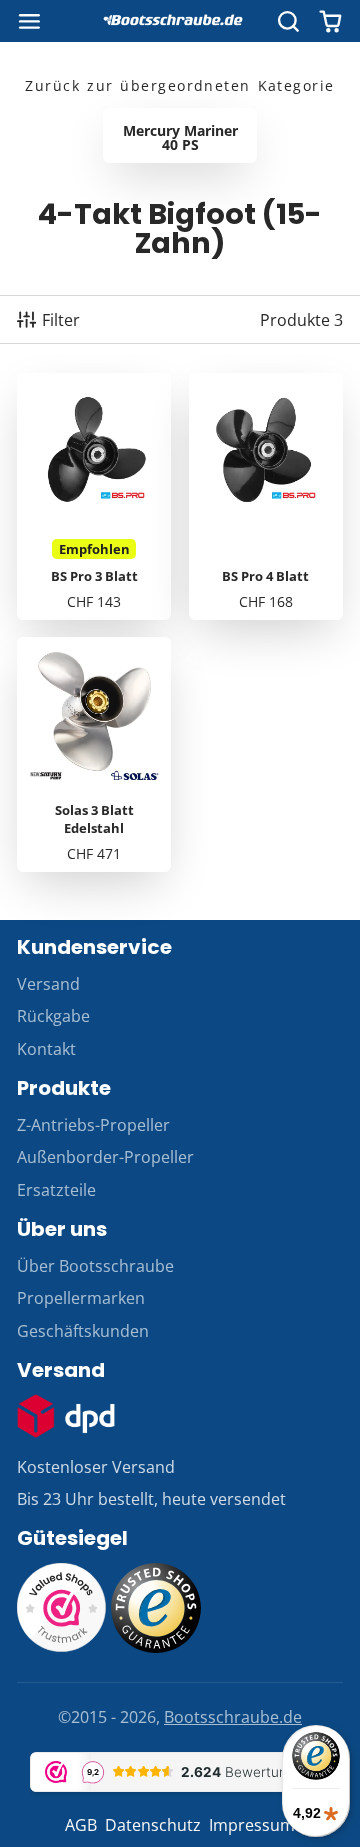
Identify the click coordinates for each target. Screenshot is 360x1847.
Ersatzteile (56, 1190)
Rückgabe (53, 1016)
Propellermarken (81, 1298)
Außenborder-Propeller (105, 1157)
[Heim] (180, 21)
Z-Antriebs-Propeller (93, 1125)
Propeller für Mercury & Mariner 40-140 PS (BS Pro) (94, 496)
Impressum (252, 1825)
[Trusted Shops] (156, 1647)
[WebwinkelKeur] (62, 1647)
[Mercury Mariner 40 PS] (180, 135)
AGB (81, 1825)
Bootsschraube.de (233, 1717)
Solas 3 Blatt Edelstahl (94, 754)
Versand (48, 984)
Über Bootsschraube (95, 1266)
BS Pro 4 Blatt (266, 496)
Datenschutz (153, 1825)
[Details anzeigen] (66, 1415)
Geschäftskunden (83, 1331)
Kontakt (46, 1049)
